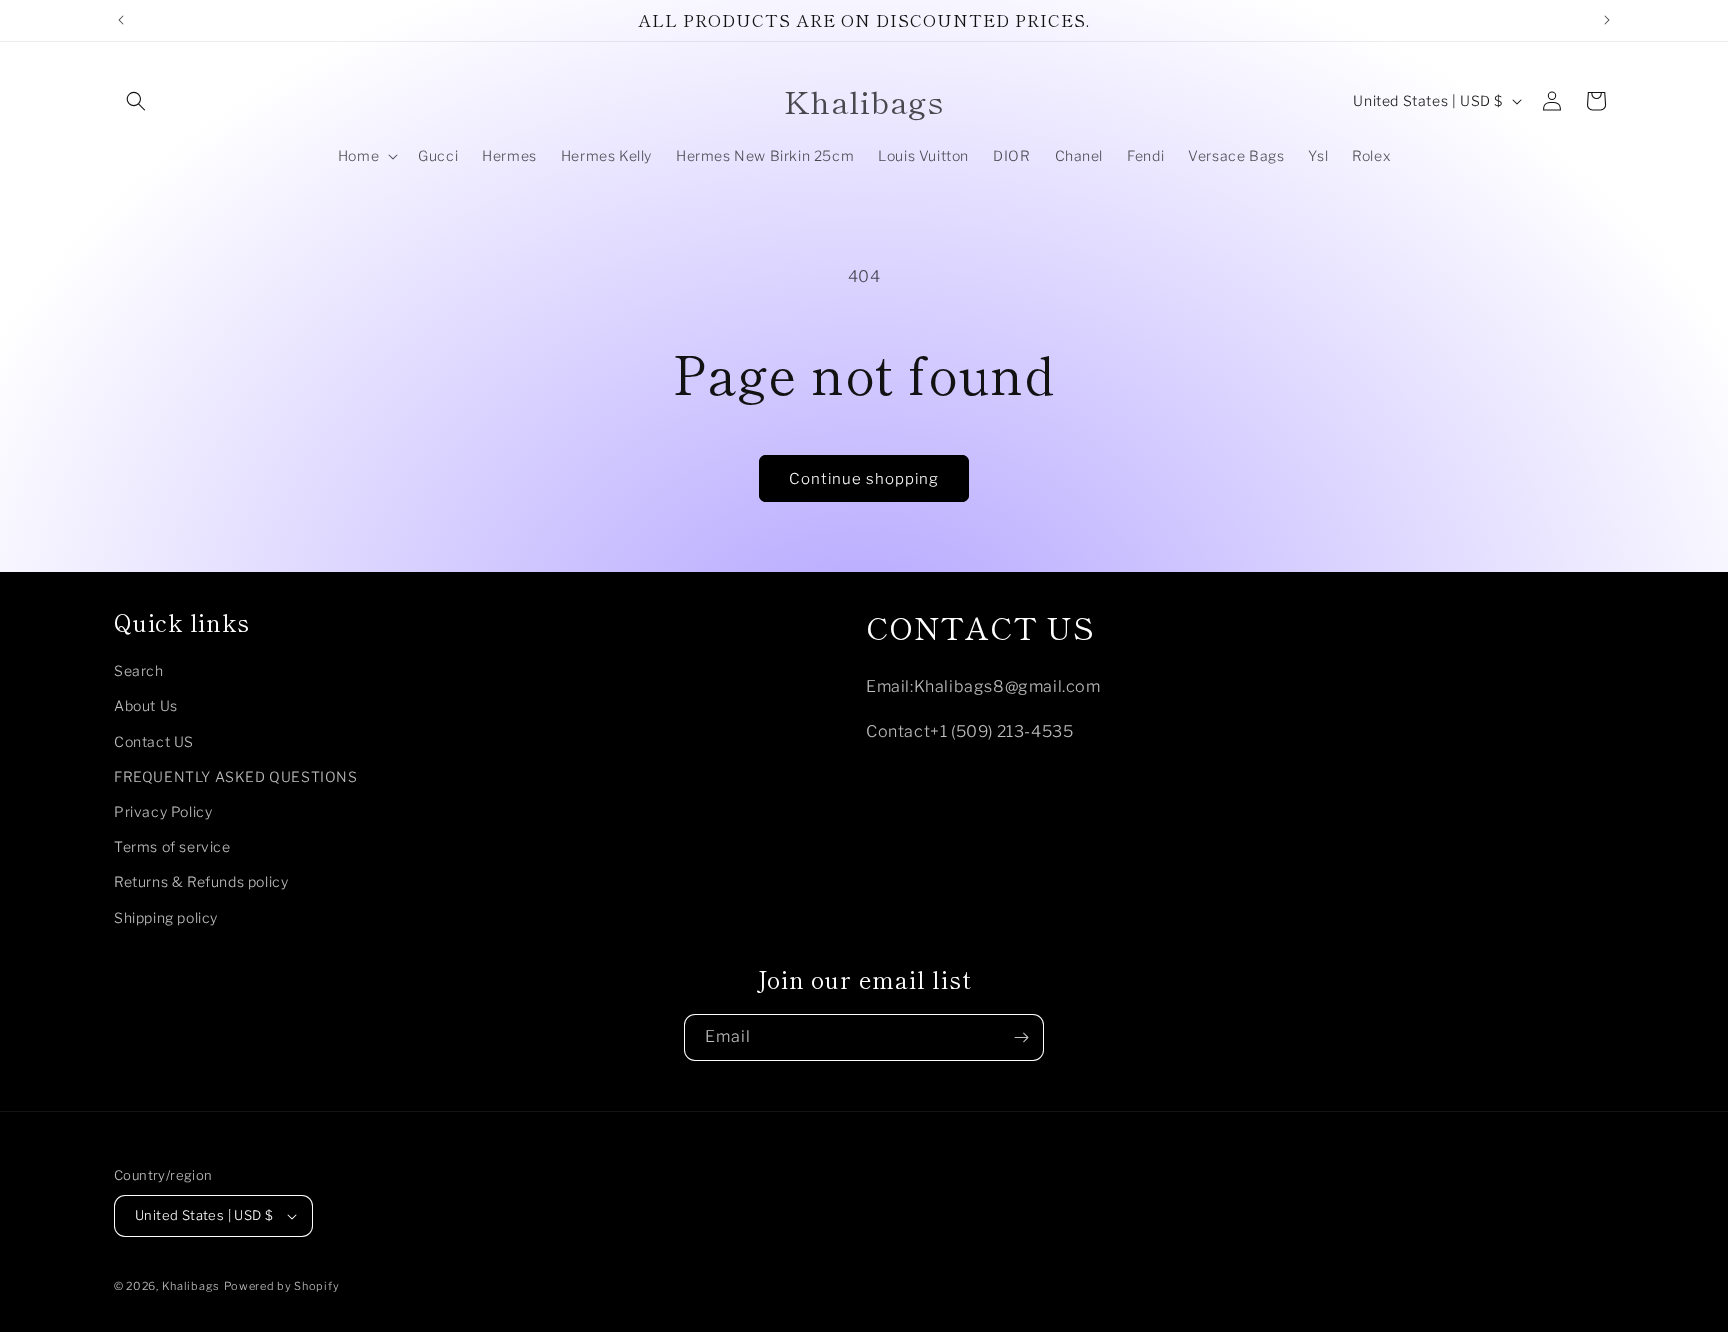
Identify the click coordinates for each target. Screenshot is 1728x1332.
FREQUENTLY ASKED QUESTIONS (236, 776)
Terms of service (172, 846)
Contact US (154, 741)
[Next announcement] (1607, 20)
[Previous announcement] (121, 20)
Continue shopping (864, 479)
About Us (146, 705)
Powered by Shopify (282, 1286)
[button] (136, 101)
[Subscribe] (1021, 1037)
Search (139, 670)
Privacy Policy (163, 811)
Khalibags (191, 1286)
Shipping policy (166, 917)
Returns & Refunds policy (201, 881)
